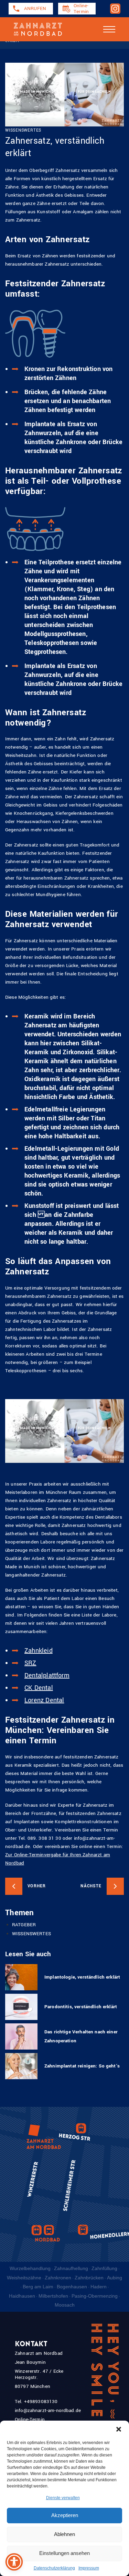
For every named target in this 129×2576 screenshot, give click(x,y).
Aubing (115, 2278)
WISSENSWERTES (31, 1934)
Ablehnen (64, 2534)
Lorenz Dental (44, 1700)
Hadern (99, 2287)
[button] (119, 2429)
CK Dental (39, 1688)
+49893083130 (41, 2401)
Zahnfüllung (104, 2268)
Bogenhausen (72, 2287)
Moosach (65, 2305)
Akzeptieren (65, 2515)
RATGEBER (24, 1925)
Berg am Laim (38, 2287)
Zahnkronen (58, 2278)
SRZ (30, 1663)
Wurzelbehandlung (30, 2268)
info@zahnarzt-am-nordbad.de (48, 2410)
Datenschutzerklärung (54, 2568)
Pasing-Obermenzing (95, 2296)
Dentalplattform (47, 1675)
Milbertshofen (53, 2296)
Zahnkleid (39, 1651)
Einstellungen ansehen (64, 2553)
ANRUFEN (35, 8)
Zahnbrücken (89, 2278)
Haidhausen (22, 2296)
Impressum (89, 2568)
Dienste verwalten (63, 2498)
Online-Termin (81, 9)
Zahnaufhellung (71, 2268)
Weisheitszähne (24, 2278)
